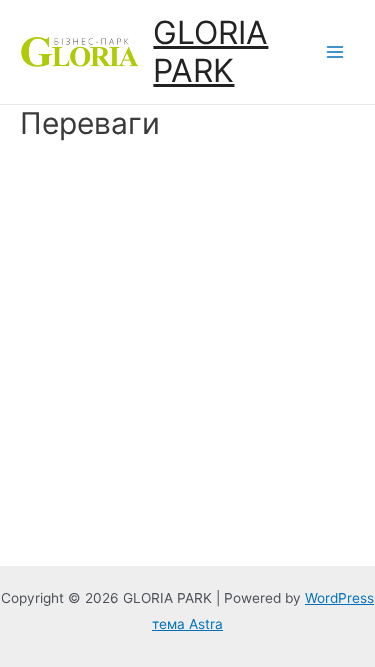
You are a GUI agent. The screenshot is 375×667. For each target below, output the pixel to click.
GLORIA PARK (210, 51)
